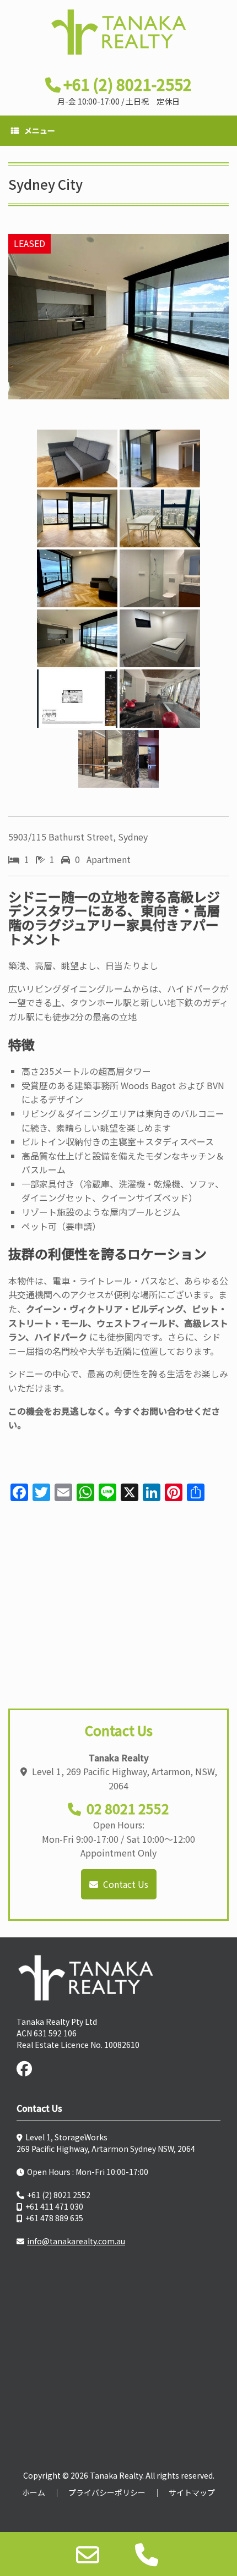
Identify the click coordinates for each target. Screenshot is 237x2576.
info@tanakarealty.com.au (76, 2241)
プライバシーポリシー (107, 2492)
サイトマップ (192, 2492)
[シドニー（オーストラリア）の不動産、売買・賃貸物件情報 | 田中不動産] (118, 32)
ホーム (34, 2492)
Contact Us (125, 1884)
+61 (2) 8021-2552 (128, 84)
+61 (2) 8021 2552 (59, 2195)
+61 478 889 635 (54, 2218)
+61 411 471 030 (54, 2206)
